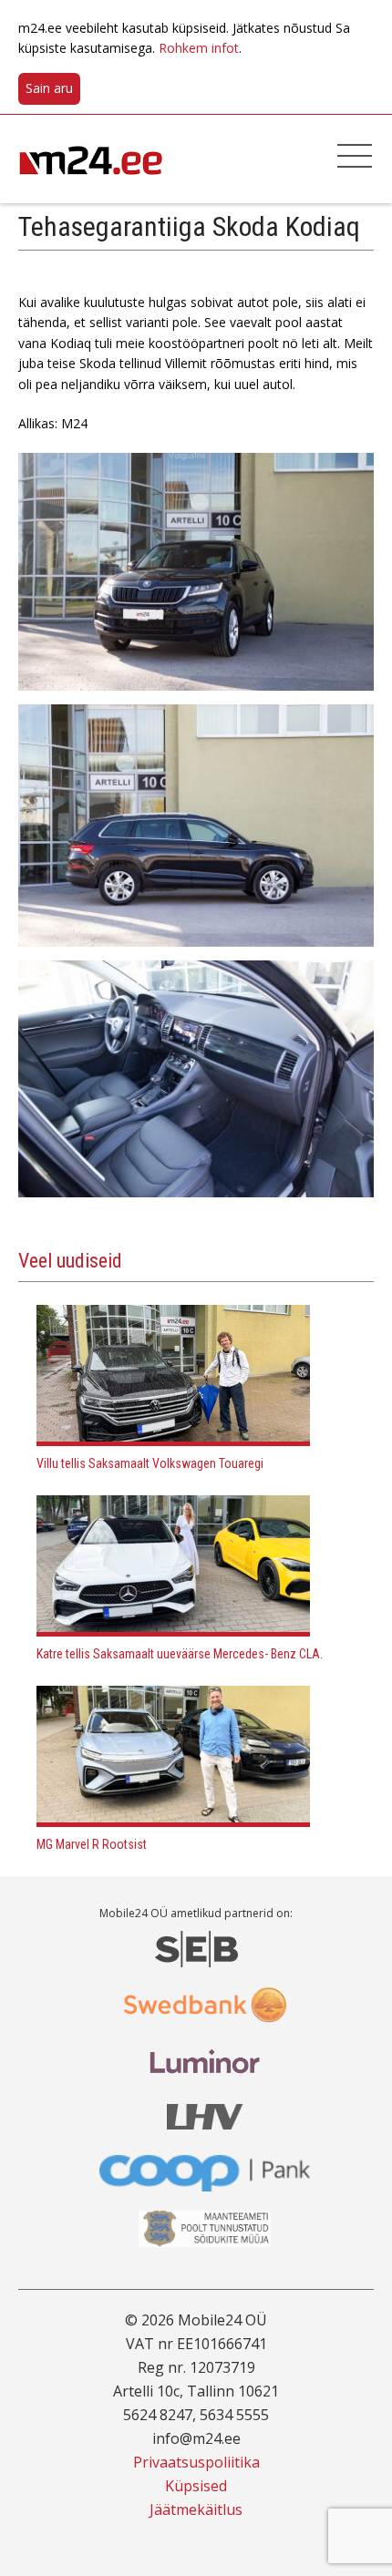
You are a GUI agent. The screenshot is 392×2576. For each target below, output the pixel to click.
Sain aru (49, 88)
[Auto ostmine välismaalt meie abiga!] (91, 158)
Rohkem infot (199, 48)
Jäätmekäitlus (196, 2509)
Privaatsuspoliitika (196, 2462)
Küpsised (196, 2486)
